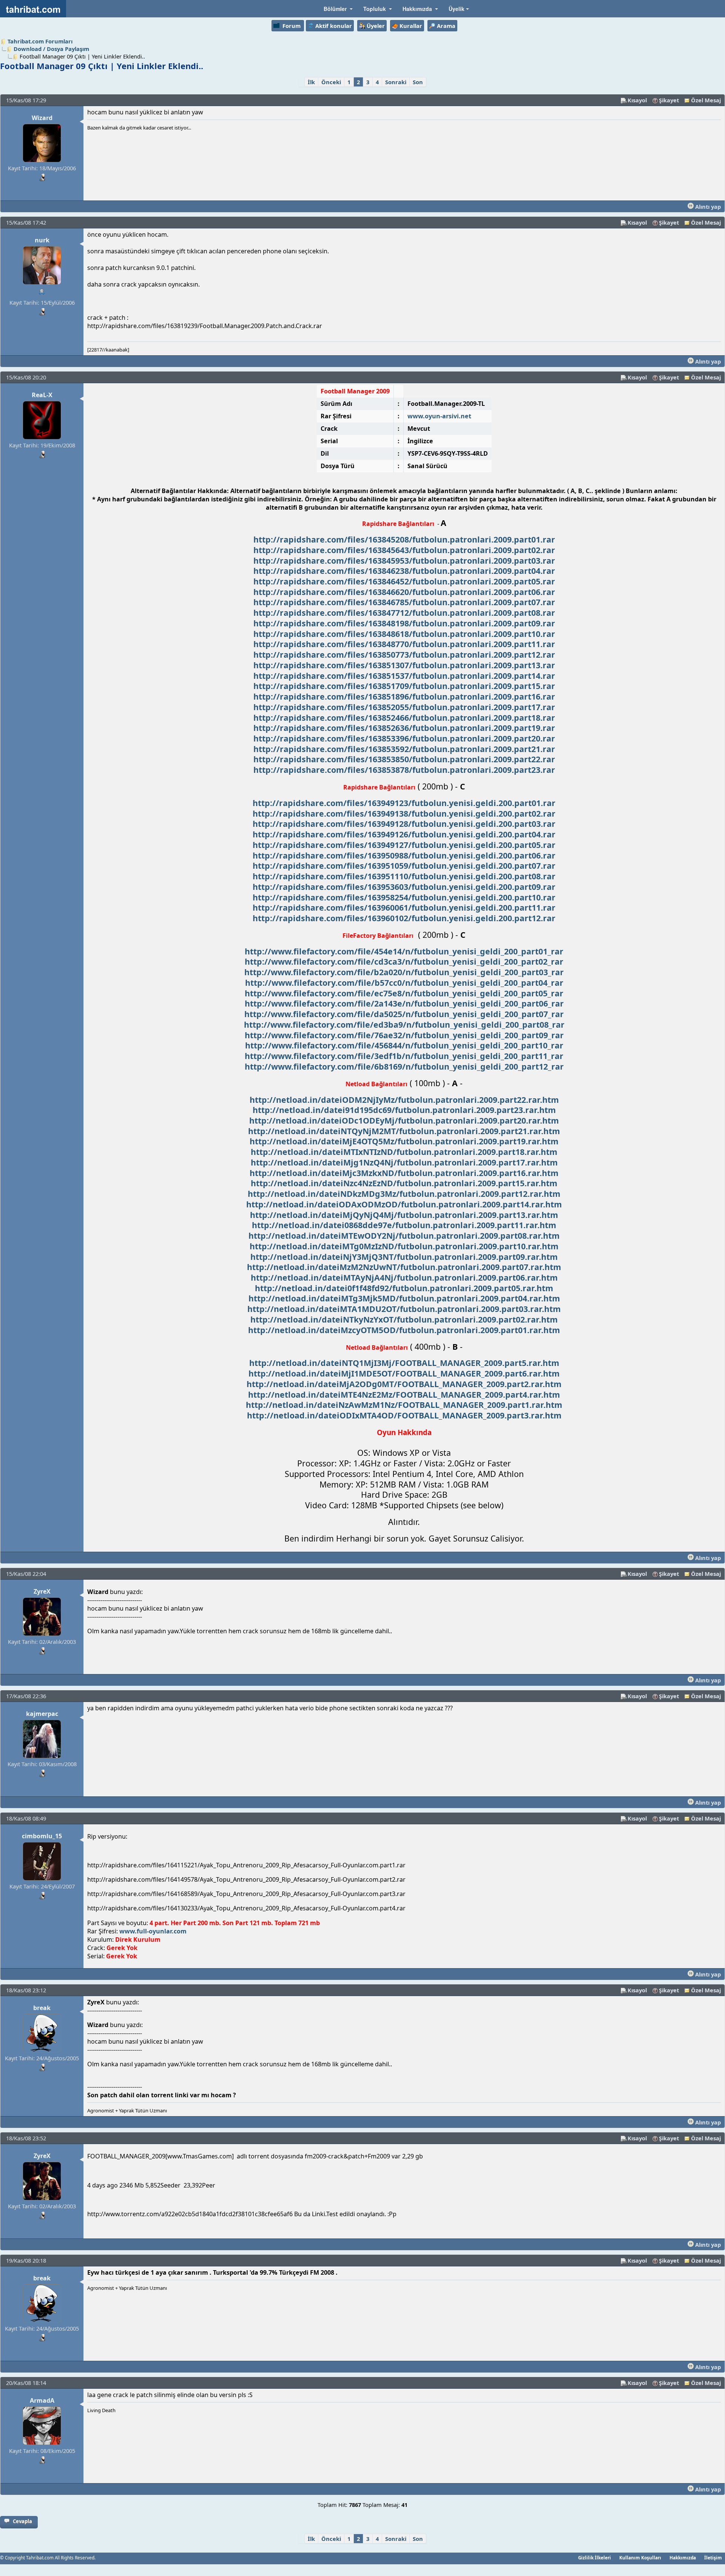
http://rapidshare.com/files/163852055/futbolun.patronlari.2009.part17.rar (404, 707)
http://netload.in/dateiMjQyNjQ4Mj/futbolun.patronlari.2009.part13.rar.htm (404, 1215)
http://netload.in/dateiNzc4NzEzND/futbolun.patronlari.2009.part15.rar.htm (404, 1183)
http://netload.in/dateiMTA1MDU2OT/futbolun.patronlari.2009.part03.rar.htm (404, 1309)
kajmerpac (42, 1714)
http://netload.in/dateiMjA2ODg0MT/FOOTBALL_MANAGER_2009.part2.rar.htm (404, 1384)
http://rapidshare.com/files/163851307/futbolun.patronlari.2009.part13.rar (404, 665)
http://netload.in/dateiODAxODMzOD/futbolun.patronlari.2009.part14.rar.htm (404, 1204)
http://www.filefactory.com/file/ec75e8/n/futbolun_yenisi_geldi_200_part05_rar (404, 993)
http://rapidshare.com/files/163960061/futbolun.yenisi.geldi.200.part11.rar (404, 907)
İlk (311, 82)
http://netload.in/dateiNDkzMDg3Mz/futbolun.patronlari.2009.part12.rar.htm (404, 1194)
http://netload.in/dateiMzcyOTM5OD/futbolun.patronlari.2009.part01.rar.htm (404, 1330)
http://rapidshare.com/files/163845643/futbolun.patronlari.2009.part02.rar (404, 550)
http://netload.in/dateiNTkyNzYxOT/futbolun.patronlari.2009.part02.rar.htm (404, 1319)
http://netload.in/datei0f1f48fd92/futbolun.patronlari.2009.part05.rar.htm (404, 1288)
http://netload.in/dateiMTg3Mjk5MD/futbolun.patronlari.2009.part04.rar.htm (404, 1298)
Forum (292, 26)
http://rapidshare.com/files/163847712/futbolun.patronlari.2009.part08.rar (404, 613)
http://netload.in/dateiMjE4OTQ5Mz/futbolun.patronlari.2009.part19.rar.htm (404, 1141)
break (42, 2008)
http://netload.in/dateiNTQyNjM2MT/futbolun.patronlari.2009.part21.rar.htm (404, 1131)
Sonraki (396, 82)
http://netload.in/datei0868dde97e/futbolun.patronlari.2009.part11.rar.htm (404, 1225)
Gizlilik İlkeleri (595, 2558)
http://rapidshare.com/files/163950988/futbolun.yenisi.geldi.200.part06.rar (404, 855)
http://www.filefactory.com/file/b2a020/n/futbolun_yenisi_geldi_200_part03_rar (404, 972)
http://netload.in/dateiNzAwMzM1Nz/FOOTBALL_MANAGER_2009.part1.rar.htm (404, 1405)
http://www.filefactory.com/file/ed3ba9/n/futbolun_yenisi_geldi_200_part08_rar (404, 1024)
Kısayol (637, 100)
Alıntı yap (707, 207)
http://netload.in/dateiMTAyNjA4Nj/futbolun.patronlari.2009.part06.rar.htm (404, 1277)
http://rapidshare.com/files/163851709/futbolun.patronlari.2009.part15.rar (404, 686)
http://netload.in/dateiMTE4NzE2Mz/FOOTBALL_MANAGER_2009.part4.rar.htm (404, 1394)
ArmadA (42, 2400)
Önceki (331, 82)
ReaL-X (42, 395)
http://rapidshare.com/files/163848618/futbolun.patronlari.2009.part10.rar (404, 634)
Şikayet (669, 100)
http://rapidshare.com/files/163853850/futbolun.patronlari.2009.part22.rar (404, 759)
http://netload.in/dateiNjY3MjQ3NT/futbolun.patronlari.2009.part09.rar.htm (404, 1257)
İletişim (713, 2558)
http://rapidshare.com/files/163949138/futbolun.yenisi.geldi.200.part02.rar (404, 813)
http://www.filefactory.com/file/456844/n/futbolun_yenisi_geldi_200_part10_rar (404, 1045)
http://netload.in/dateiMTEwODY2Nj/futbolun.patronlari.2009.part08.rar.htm (404, 1236)
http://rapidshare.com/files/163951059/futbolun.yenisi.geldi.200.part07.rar (404, 866)
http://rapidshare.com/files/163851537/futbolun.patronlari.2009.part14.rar (404, 676)
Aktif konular (334, 26)
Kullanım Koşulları (640, 2558)
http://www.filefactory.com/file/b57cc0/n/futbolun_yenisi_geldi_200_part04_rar (404, 983)
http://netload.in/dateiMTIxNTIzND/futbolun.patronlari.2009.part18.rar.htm (404, 1152)
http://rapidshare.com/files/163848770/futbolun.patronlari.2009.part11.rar (404, 644)
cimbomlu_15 (42, 1836)
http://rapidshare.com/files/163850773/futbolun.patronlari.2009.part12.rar (404, 654)
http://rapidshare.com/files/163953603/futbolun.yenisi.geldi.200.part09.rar (404, 887)
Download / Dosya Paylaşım (51, 49)
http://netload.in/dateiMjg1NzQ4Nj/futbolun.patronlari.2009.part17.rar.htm (404, 1162)
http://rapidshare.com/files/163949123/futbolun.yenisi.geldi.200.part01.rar (404, 803)
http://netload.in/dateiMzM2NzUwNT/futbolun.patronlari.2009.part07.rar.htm (404, 1267)
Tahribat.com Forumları (40, 41)
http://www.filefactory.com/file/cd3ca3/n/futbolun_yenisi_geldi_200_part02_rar (404, 961)
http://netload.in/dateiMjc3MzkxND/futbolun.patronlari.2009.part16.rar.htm (404, 1173)
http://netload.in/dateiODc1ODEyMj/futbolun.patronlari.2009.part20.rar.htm (404, 1120)
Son (418, 82)
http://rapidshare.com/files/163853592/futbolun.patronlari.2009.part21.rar (404, 749)
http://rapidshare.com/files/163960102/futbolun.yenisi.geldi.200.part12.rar (404, 918)
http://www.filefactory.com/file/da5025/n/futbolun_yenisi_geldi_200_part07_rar (404, 1014)
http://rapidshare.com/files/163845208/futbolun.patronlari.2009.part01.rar (404, 539)
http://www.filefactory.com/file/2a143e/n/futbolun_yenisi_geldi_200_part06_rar (404, 1003)
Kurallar (411, 26)
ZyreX (42, 1591)
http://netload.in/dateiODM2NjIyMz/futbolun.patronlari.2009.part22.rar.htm (404, 1100)
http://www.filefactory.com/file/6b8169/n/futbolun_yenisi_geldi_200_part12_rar (404, 1066)
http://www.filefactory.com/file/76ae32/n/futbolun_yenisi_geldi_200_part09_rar (404, 1035)
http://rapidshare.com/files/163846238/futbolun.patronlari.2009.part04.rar (404, 571)
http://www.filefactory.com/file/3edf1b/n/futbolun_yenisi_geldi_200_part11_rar (404, 1056)
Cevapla (22, 2521)
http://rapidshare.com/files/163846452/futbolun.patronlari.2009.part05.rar (404, 581)
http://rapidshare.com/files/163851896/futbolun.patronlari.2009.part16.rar (404, 696)
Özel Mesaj (706, 100)
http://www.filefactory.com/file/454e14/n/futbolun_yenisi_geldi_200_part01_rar (404, 951)
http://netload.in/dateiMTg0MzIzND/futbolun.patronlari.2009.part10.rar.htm (404, 1246)
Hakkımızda (683, 2558)
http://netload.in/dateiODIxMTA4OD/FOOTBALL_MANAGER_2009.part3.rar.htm (404, 1415)
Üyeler (376, 26)
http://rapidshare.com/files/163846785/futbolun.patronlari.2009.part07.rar (404, 602)
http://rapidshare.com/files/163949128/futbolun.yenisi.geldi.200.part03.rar (404, 824)
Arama (446, 26)
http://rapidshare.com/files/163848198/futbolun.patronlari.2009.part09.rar (404, 623)
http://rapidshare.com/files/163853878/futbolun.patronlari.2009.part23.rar (404, 770)
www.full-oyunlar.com (153, 1931)
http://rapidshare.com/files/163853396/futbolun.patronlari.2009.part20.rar (404, 738)
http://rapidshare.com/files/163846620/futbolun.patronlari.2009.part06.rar (404, 592)
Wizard (42, 118)
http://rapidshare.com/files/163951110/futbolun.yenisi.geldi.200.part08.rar (404, 876)
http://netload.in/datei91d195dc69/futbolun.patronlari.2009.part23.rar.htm (404, 1110)
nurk (42, 240)
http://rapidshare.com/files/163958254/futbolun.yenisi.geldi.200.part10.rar (404, 897)
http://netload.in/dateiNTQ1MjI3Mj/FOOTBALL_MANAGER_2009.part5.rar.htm (404, 1363)
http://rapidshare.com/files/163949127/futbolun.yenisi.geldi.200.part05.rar (404, 845)
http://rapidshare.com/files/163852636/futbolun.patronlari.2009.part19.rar (404, 728)
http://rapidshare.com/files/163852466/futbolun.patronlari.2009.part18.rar (404, 718)
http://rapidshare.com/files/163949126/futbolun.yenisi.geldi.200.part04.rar (404, 834)
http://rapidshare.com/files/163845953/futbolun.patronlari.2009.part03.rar (404, 560)
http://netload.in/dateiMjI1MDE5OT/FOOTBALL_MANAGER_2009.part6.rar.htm (404, 1373)
